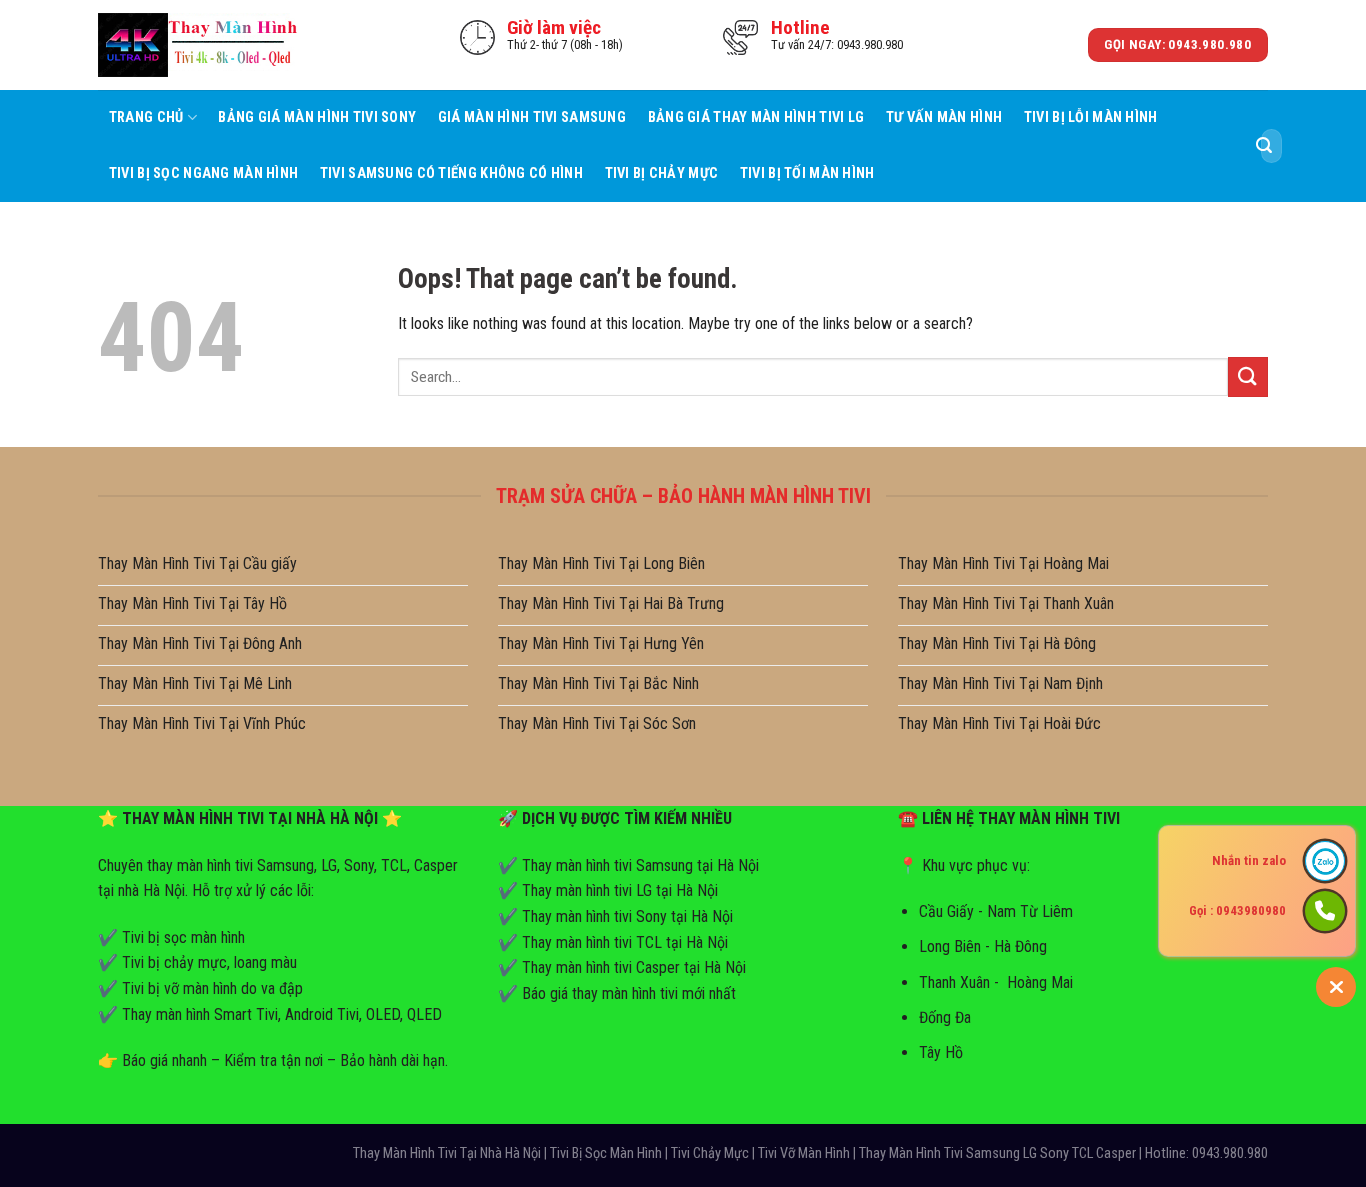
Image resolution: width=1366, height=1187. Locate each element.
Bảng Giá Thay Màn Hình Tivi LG (756, 117)
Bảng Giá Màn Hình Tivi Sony (317, 117)
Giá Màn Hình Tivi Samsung (532, 117)
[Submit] (1264, 146)
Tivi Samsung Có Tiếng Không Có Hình (451, 173)
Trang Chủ (146, 117)
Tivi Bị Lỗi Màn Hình (1091, 117)
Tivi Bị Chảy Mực (662, 173)
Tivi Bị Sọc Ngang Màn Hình (204, 173)
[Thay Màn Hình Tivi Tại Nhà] (198, 44)
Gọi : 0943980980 (1237, 910)
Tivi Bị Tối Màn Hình (807, 173)
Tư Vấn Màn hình (944, 117)
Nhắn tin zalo (1249, 860)
